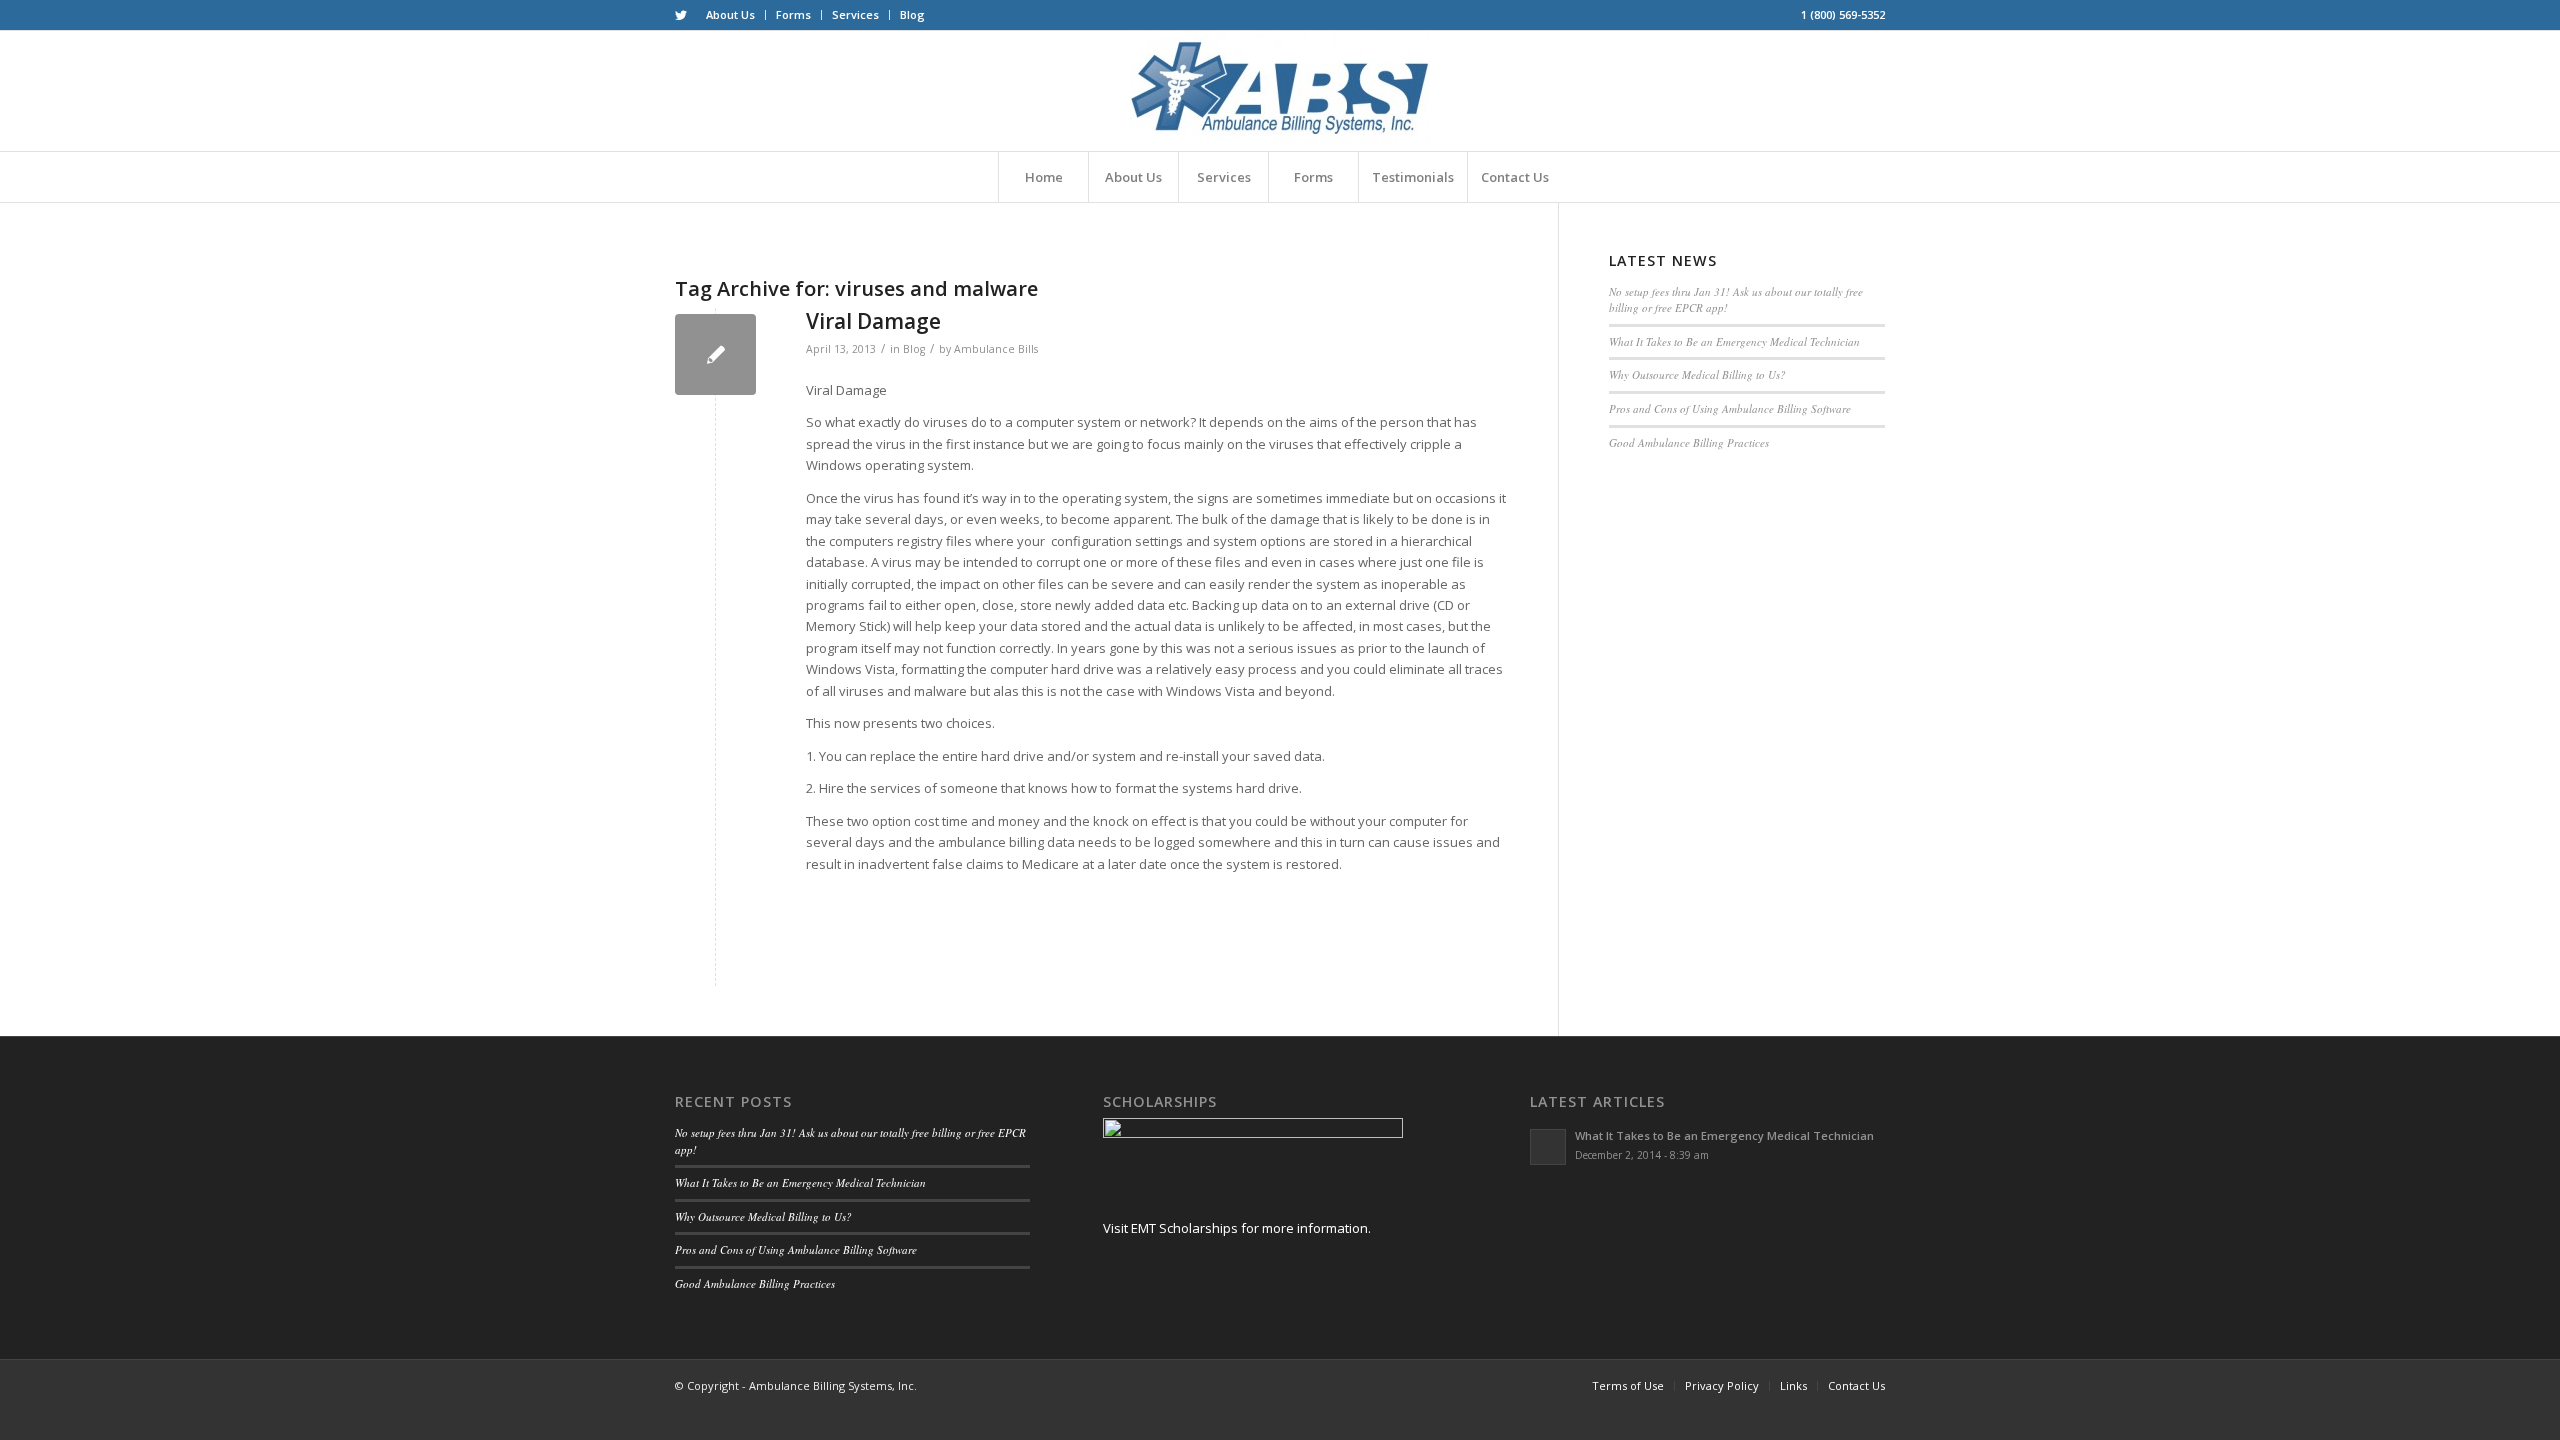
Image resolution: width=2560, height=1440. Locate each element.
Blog (912, 14)
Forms (793, 14)
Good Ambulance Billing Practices (1689, 442)
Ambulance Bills (996, 349)
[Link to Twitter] (681, 15)
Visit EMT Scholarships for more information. (1237, 1228)
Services (855, 14)
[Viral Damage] (715, 354)
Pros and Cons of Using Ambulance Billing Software (1730, 408)
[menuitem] (731, 15)
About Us (730, 14)
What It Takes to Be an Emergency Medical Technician (1734, 341)
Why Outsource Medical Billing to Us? (1697, 374)
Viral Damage (873, 321)
